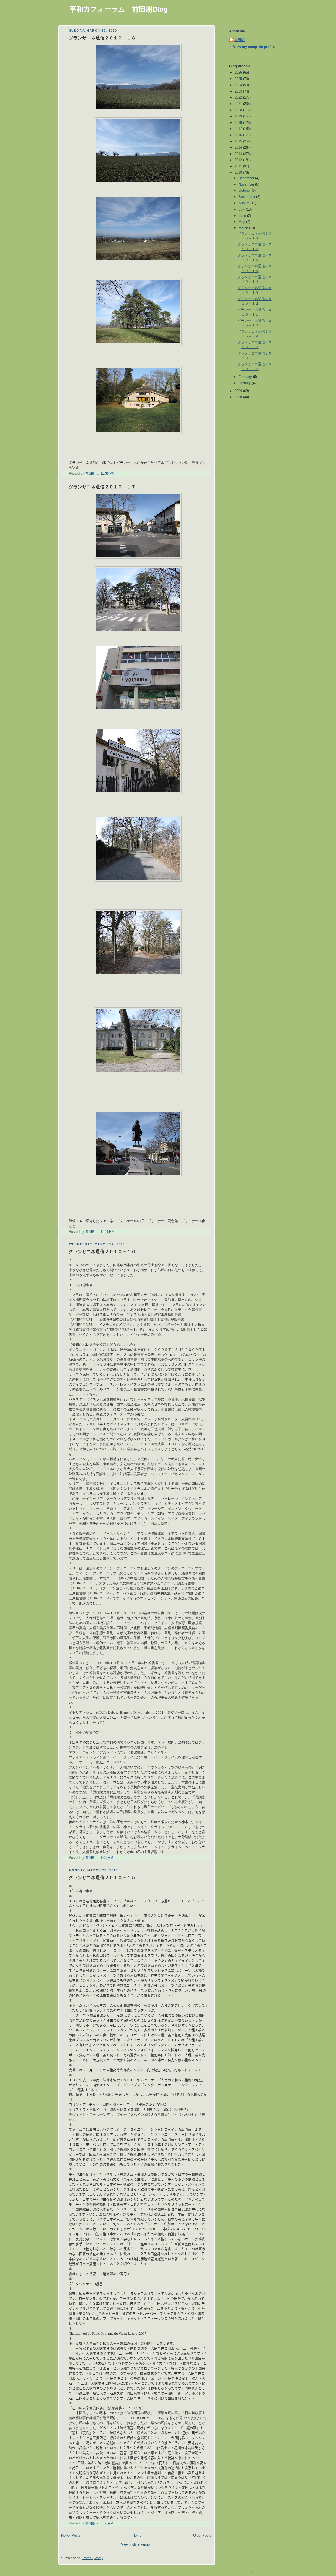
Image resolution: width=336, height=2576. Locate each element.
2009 (239, 391)
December (247, 178)
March (244, 228)
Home (137, 2536)
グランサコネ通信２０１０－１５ (102, 1878)
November (247, 184)
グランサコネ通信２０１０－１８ (102, 38)
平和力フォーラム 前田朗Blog (119, 9)
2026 (239, 73)
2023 (239, 91)
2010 (239, 173)
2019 (239, 116)
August (245, 203)
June (243, 216)
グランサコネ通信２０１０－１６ (102, 1252)
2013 (239, 154)
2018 (239, 123)
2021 (239, 104)
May (242, 222)
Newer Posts (71, 2536)
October (245, 191)
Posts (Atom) (93, 2558)
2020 (239, 110)
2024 (239, 85)
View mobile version (136, 2544)
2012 (239, 160)
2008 (239, 397)
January (245, 383)
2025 (239, 79)
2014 (239, 148)
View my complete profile (254, 47)
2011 (239, 166)
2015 (239, 141)
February (246, 377)
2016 (239, 135)
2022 (239, 98)
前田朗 (240, 40)
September (247, 197)
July (242, 209)
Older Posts (202, 2536)
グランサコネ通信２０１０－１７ (102, 487)
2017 (239, 129)
